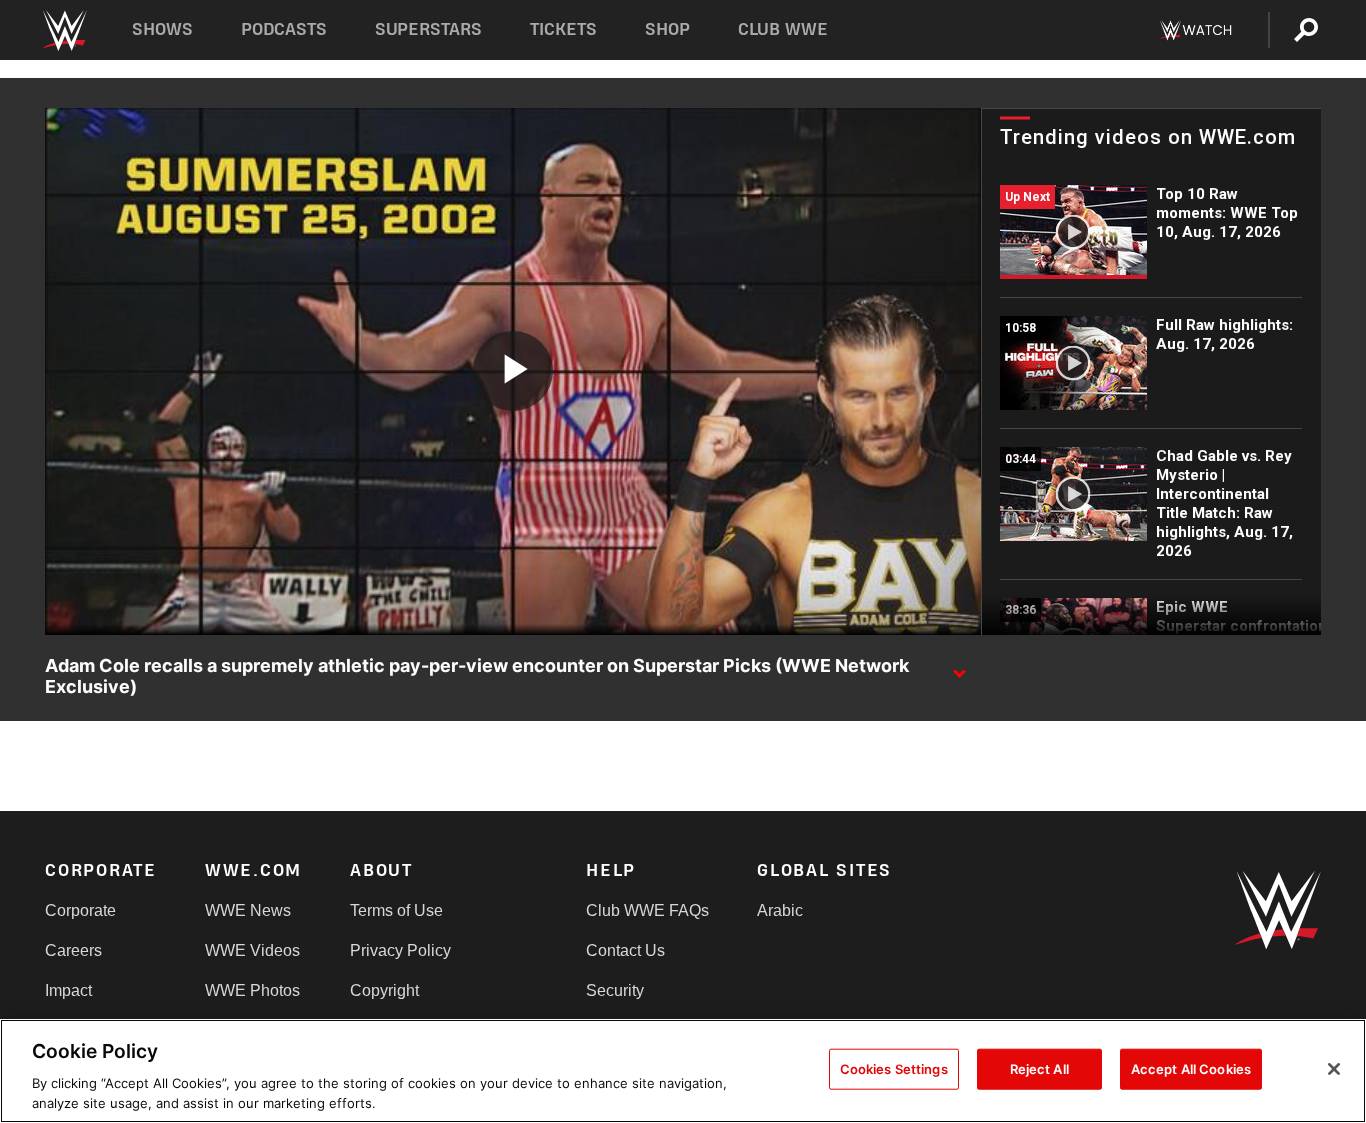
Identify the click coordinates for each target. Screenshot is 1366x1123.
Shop (667, 29)
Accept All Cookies (1191, 1069)
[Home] (63, 30)
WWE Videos (252, 950)
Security (615, 990)
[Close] (1334, 1069)
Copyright (384, 990)
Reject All (1039, 1069)
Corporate (80, 910)
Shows (162, 29)
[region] (683, 1071)
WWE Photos (252, 990)
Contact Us (625, 950)
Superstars (429, 29)
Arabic (780, 910)
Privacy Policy (400, 950)
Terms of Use (396, 910)
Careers (73, 950)
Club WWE (783, 29)
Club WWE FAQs (647, 910)
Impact (68, 990)
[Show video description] (959, 667)
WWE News (248, 910)
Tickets (563, 29)
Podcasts (284, 29)
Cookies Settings (894, 1069)
